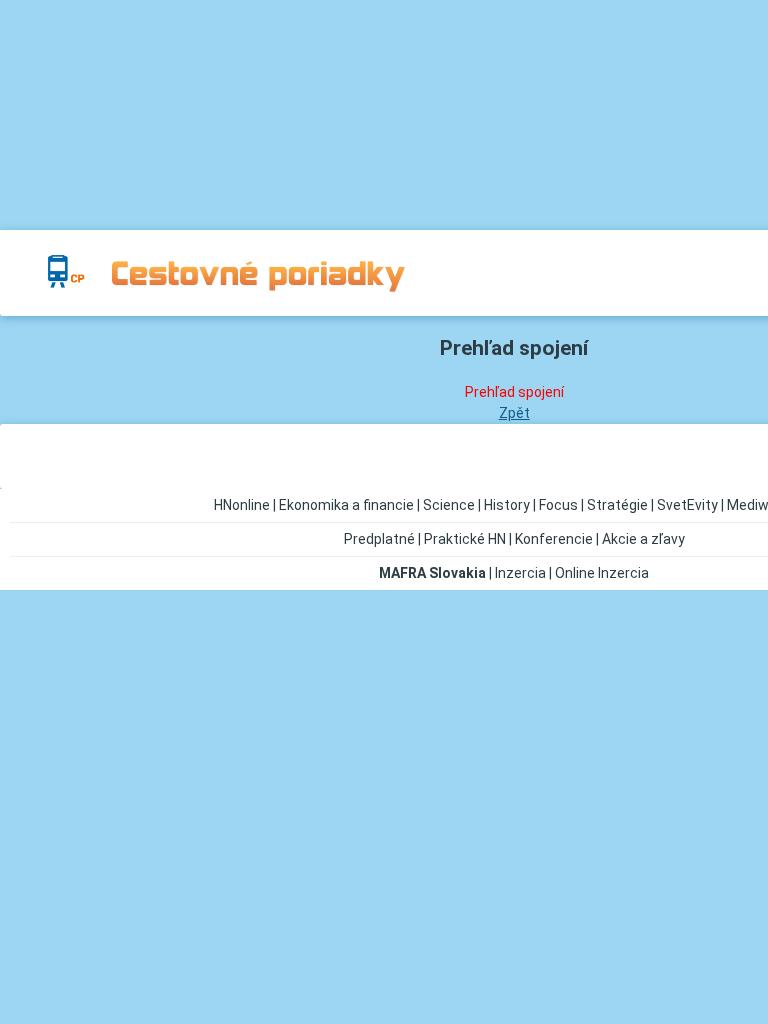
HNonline (242, 505)
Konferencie (554, 539)
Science (449, 505)
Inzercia (520, 573)
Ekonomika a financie (346, 505)
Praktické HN (465, 539)
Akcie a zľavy (643, 539)
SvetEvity (687, 505)
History (507, 505)
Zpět (514, 413)
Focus (558, 505)
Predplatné (379, 539)
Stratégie (617, 505)
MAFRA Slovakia (432, 573)
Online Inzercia (602, 573)
